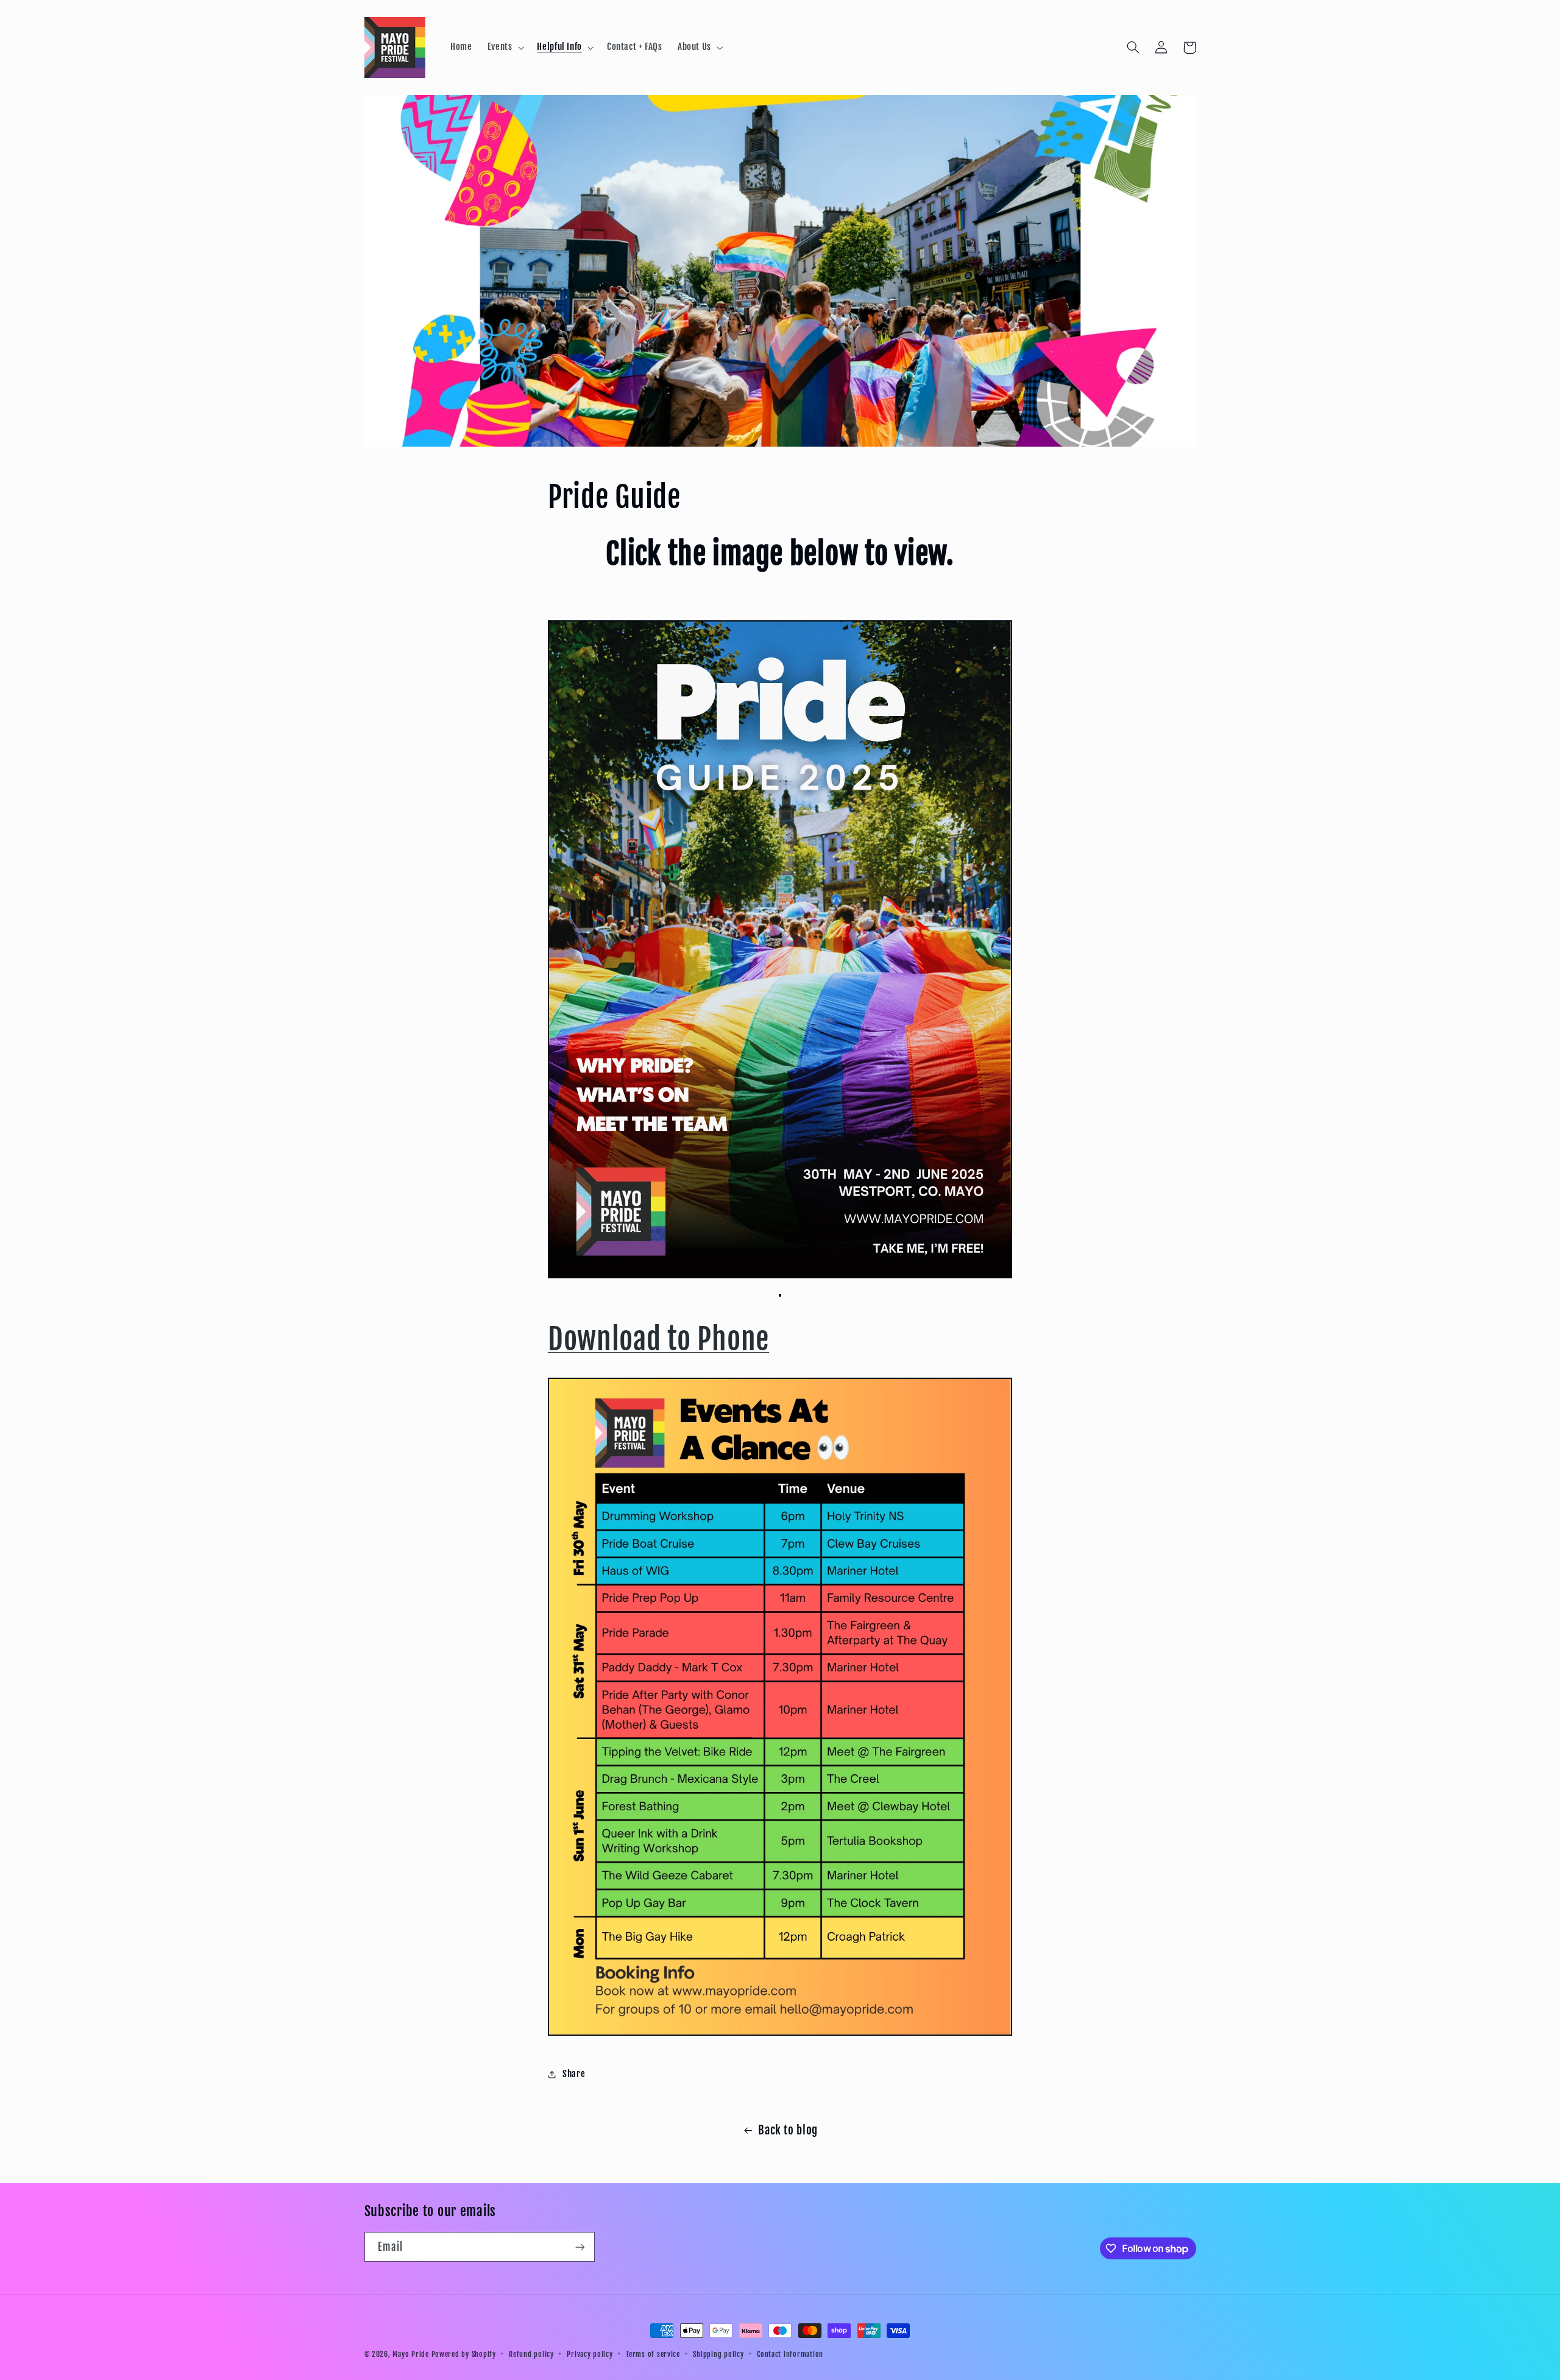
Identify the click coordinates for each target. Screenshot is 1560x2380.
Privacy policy (590, 2354)
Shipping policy (718, 2354)
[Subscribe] (580, 2247)
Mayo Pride (410, 2354)
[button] (505, 48)
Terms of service (653, 2354)
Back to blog (788, 2130)
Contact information (790, 2354)
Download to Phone (658, 1339)
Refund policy (531, 2354)
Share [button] (574, 2074)
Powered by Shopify (464, 2354)
